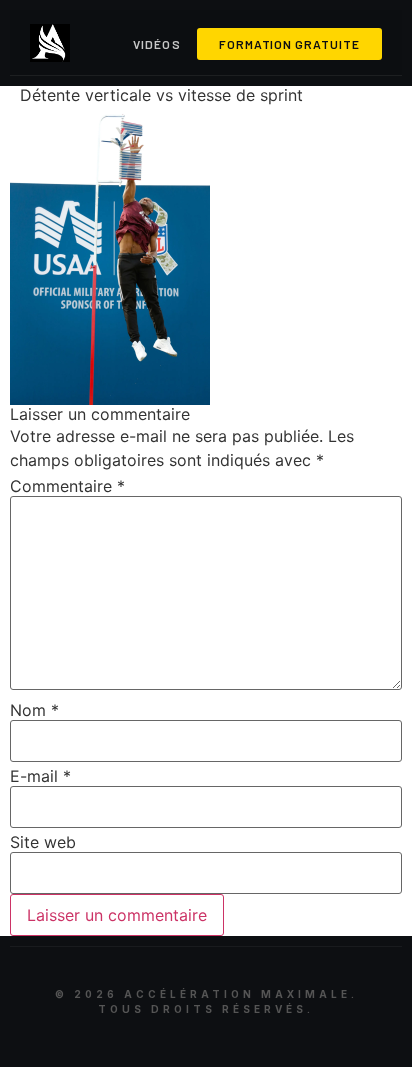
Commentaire (67, 486)
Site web (43, 842)
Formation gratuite (289, 44)
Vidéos (157, 44)
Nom (34, 710)
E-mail (40, 776)
